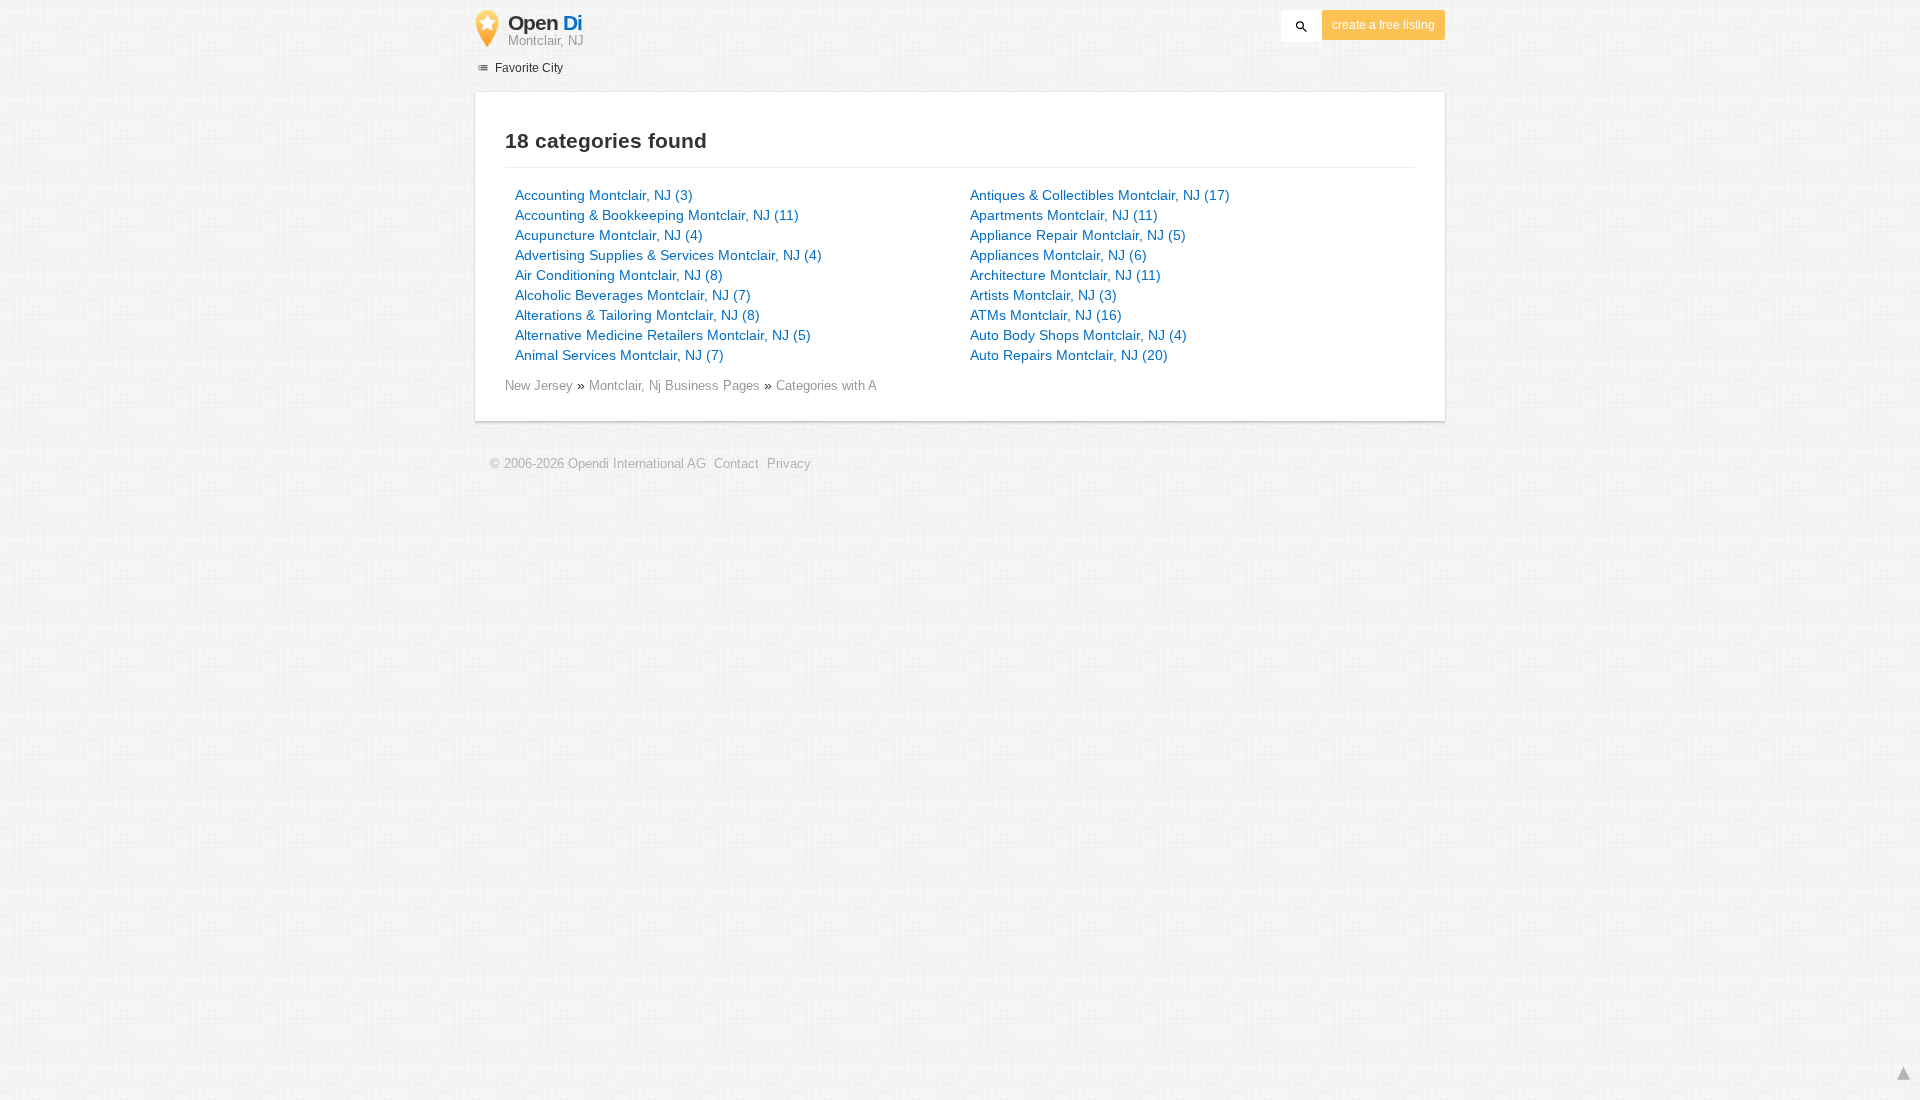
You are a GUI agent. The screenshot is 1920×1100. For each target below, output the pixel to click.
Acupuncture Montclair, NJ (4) (609, 235)
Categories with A (826, 385)
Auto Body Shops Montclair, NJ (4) (1078, 335)
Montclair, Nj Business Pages (676, 385)
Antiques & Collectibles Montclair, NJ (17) (1100, 195)
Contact (736, 464)
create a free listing (1383, 25)
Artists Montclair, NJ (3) (1043, 295)
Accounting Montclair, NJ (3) (604, 195)
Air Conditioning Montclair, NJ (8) (619, 275)
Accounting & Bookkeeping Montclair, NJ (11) (657, 215)
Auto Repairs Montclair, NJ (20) (1069, 355)
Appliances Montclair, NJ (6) (1058, 255)
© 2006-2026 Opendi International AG (598, 464)
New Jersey (539, 385)
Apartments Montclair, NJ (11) (1064, 215)
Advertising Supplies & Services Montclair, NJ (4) (668, 255)
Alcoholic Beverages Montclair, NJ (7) (633, 295)
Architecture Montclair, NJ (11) (1065, 275)
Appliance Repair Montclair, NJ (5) (1078, 235)
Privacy (789, 464)
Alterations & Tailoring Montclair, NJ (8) (637, 315)
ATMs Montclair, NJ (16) (1046, 315)
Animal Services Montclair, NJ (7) (619, 355)
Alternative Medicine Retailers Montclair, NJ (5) (663, 335)
